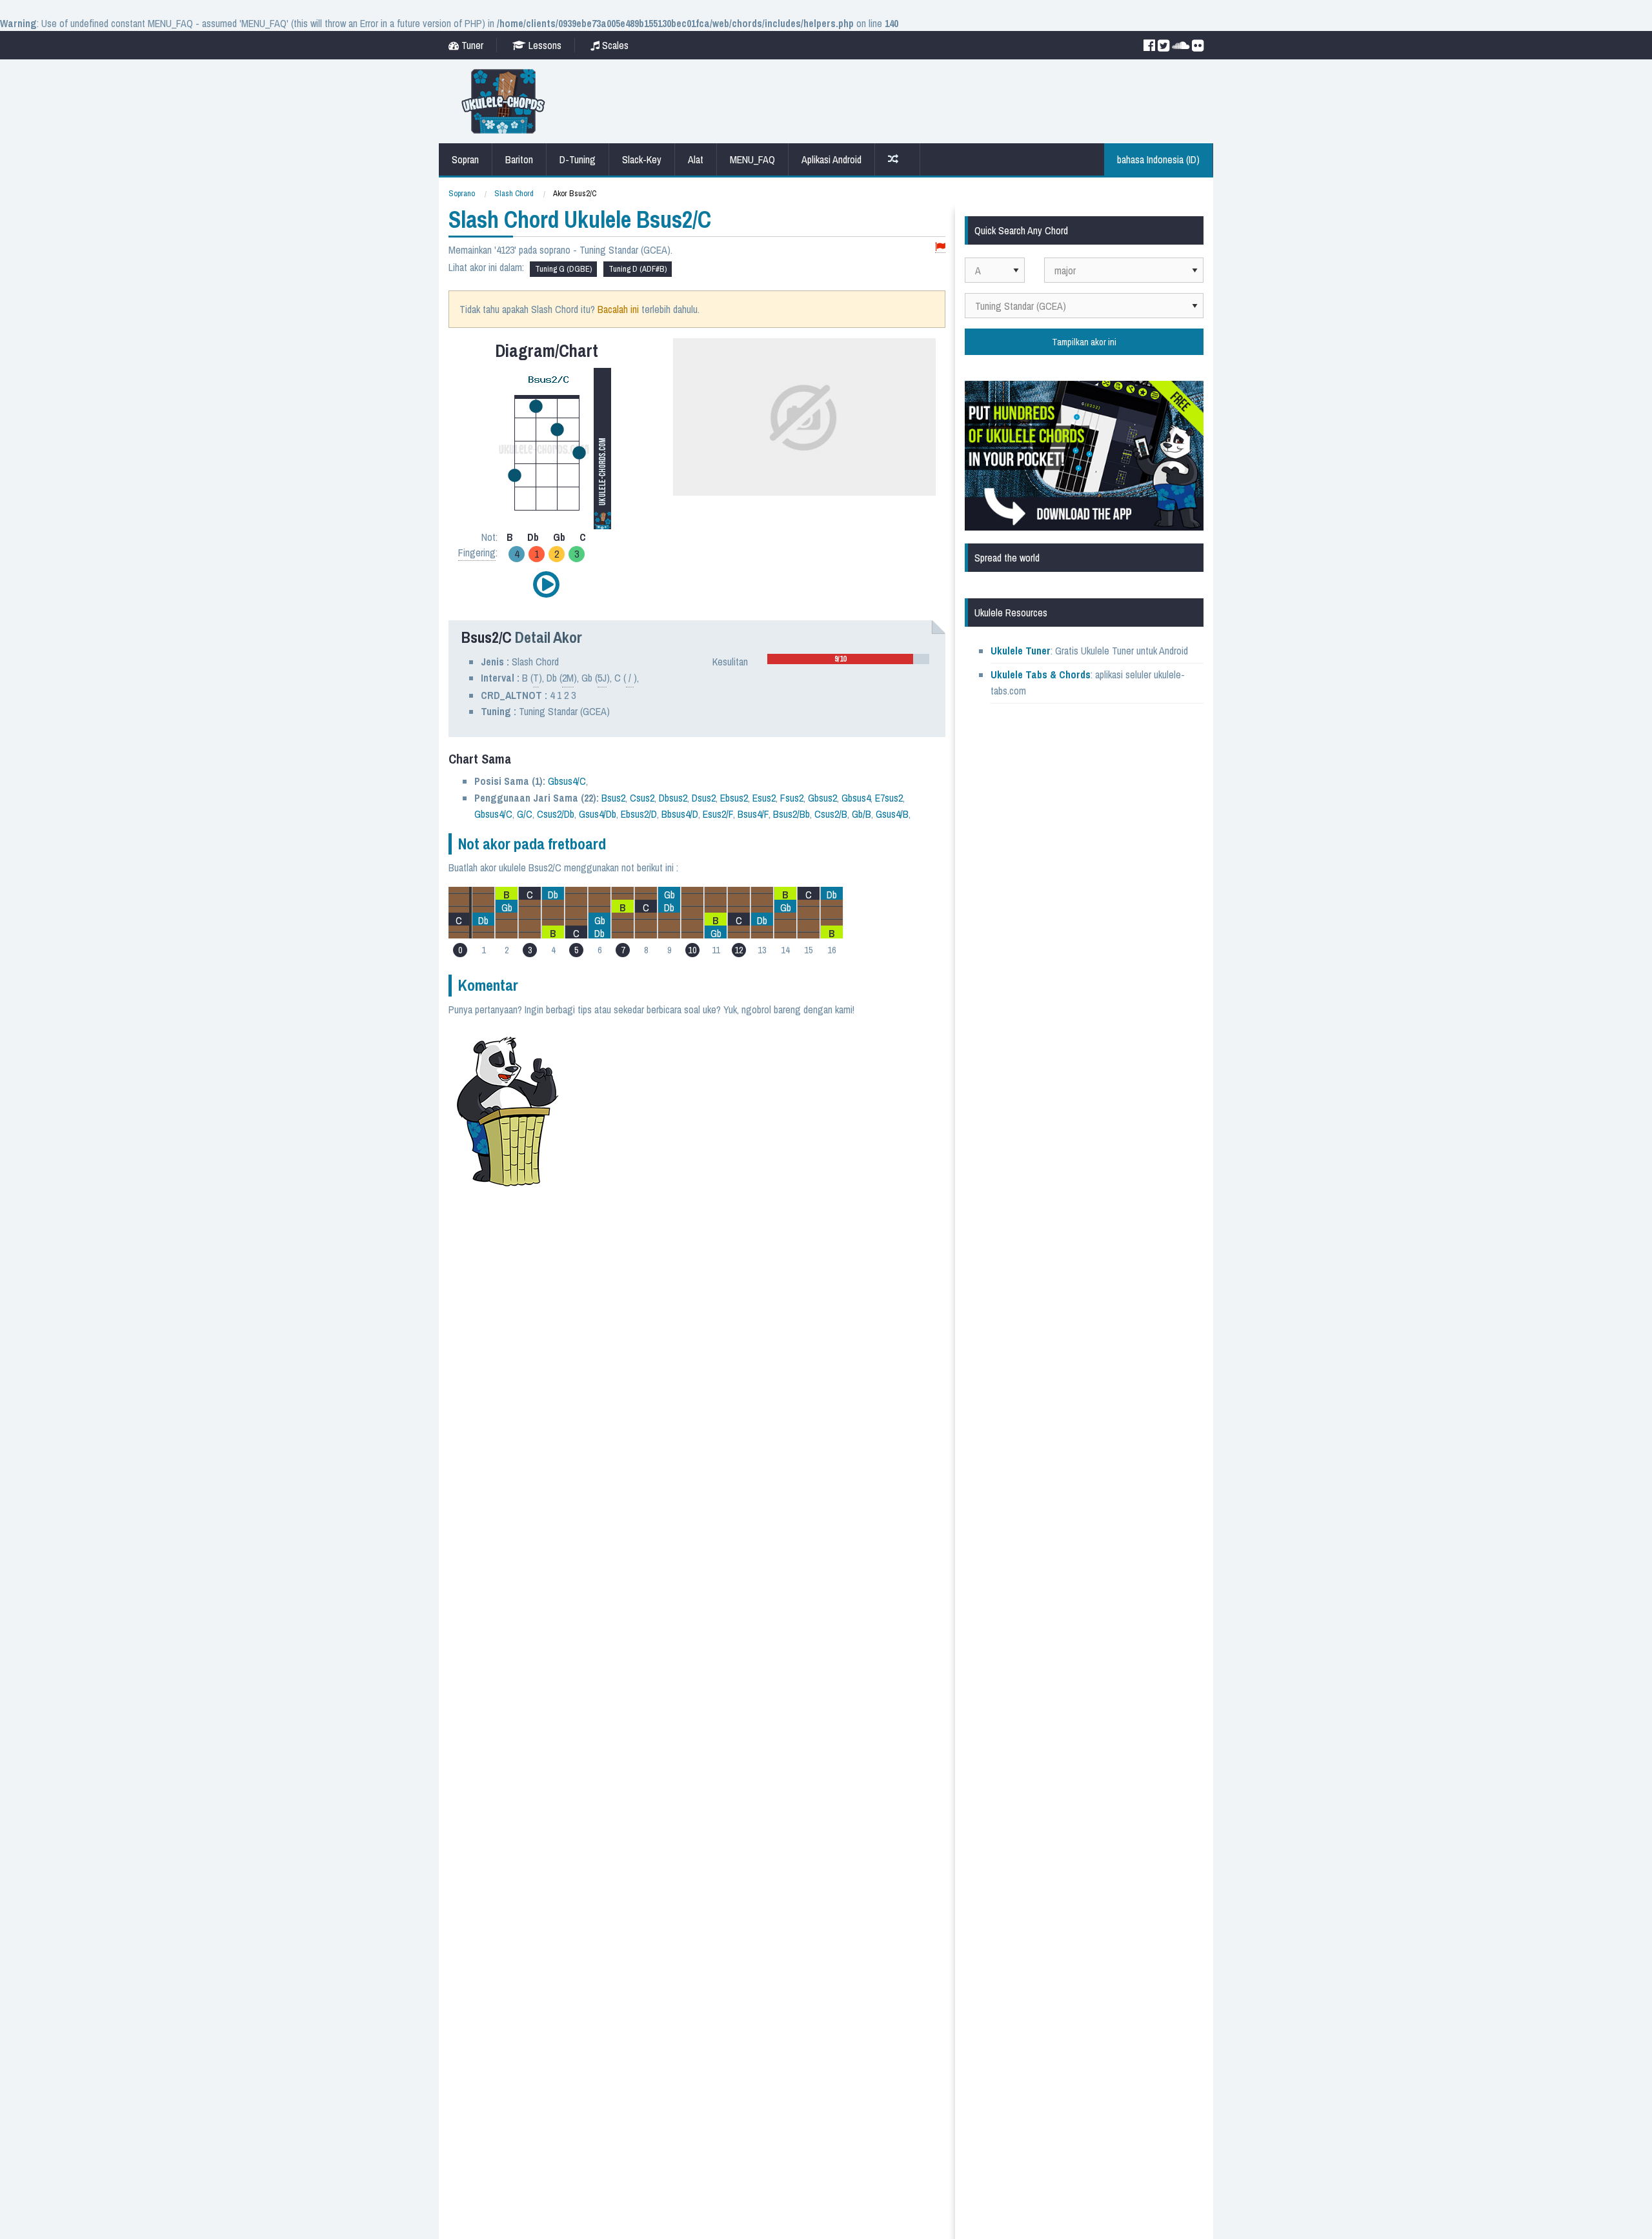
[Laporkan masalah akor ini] (940, 248)
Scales (614, 45)
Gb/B (861, 814)
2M (568, 678)
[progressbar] (848, 659)
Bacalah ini (618, 309)
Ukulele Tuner (1021, 651)
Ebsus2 (734, 798)
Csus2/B (831, 814)
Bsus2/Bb (791, 814)
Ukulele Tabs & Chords (1041, 674)
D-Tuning (578, 159)
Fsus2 (792, 798)
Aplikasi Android (831, 159)
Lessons (544, 45)
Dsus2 (704, 798)
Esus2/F (718, 814)
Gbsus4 (856, 798)
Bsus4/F (753, 814)
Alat (696, 159)
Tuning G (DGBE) (563, 269)
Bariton (519, 159)
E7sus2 (889, 798)
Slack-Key (642, 159)
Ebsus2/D (639, 814)
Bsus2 (613, 798)
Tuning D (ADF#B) (638, 269)
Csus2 (642, 798)
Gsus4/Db (598, 814)
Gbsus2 (822, 798)
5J (602, 678)
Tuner (471, 45)
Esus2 (764, 798)
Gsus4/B (892, 814)
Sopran (465, 159)
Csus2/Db (556, 814)
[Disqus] (760, 1190)
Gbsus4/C (567, 781)
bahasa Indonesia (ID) (1158, 159)
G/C (525, 814)
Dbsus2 (673, 798)
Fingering (477, 552)
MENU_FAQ (752, 159)
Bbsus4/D (680, 814)
